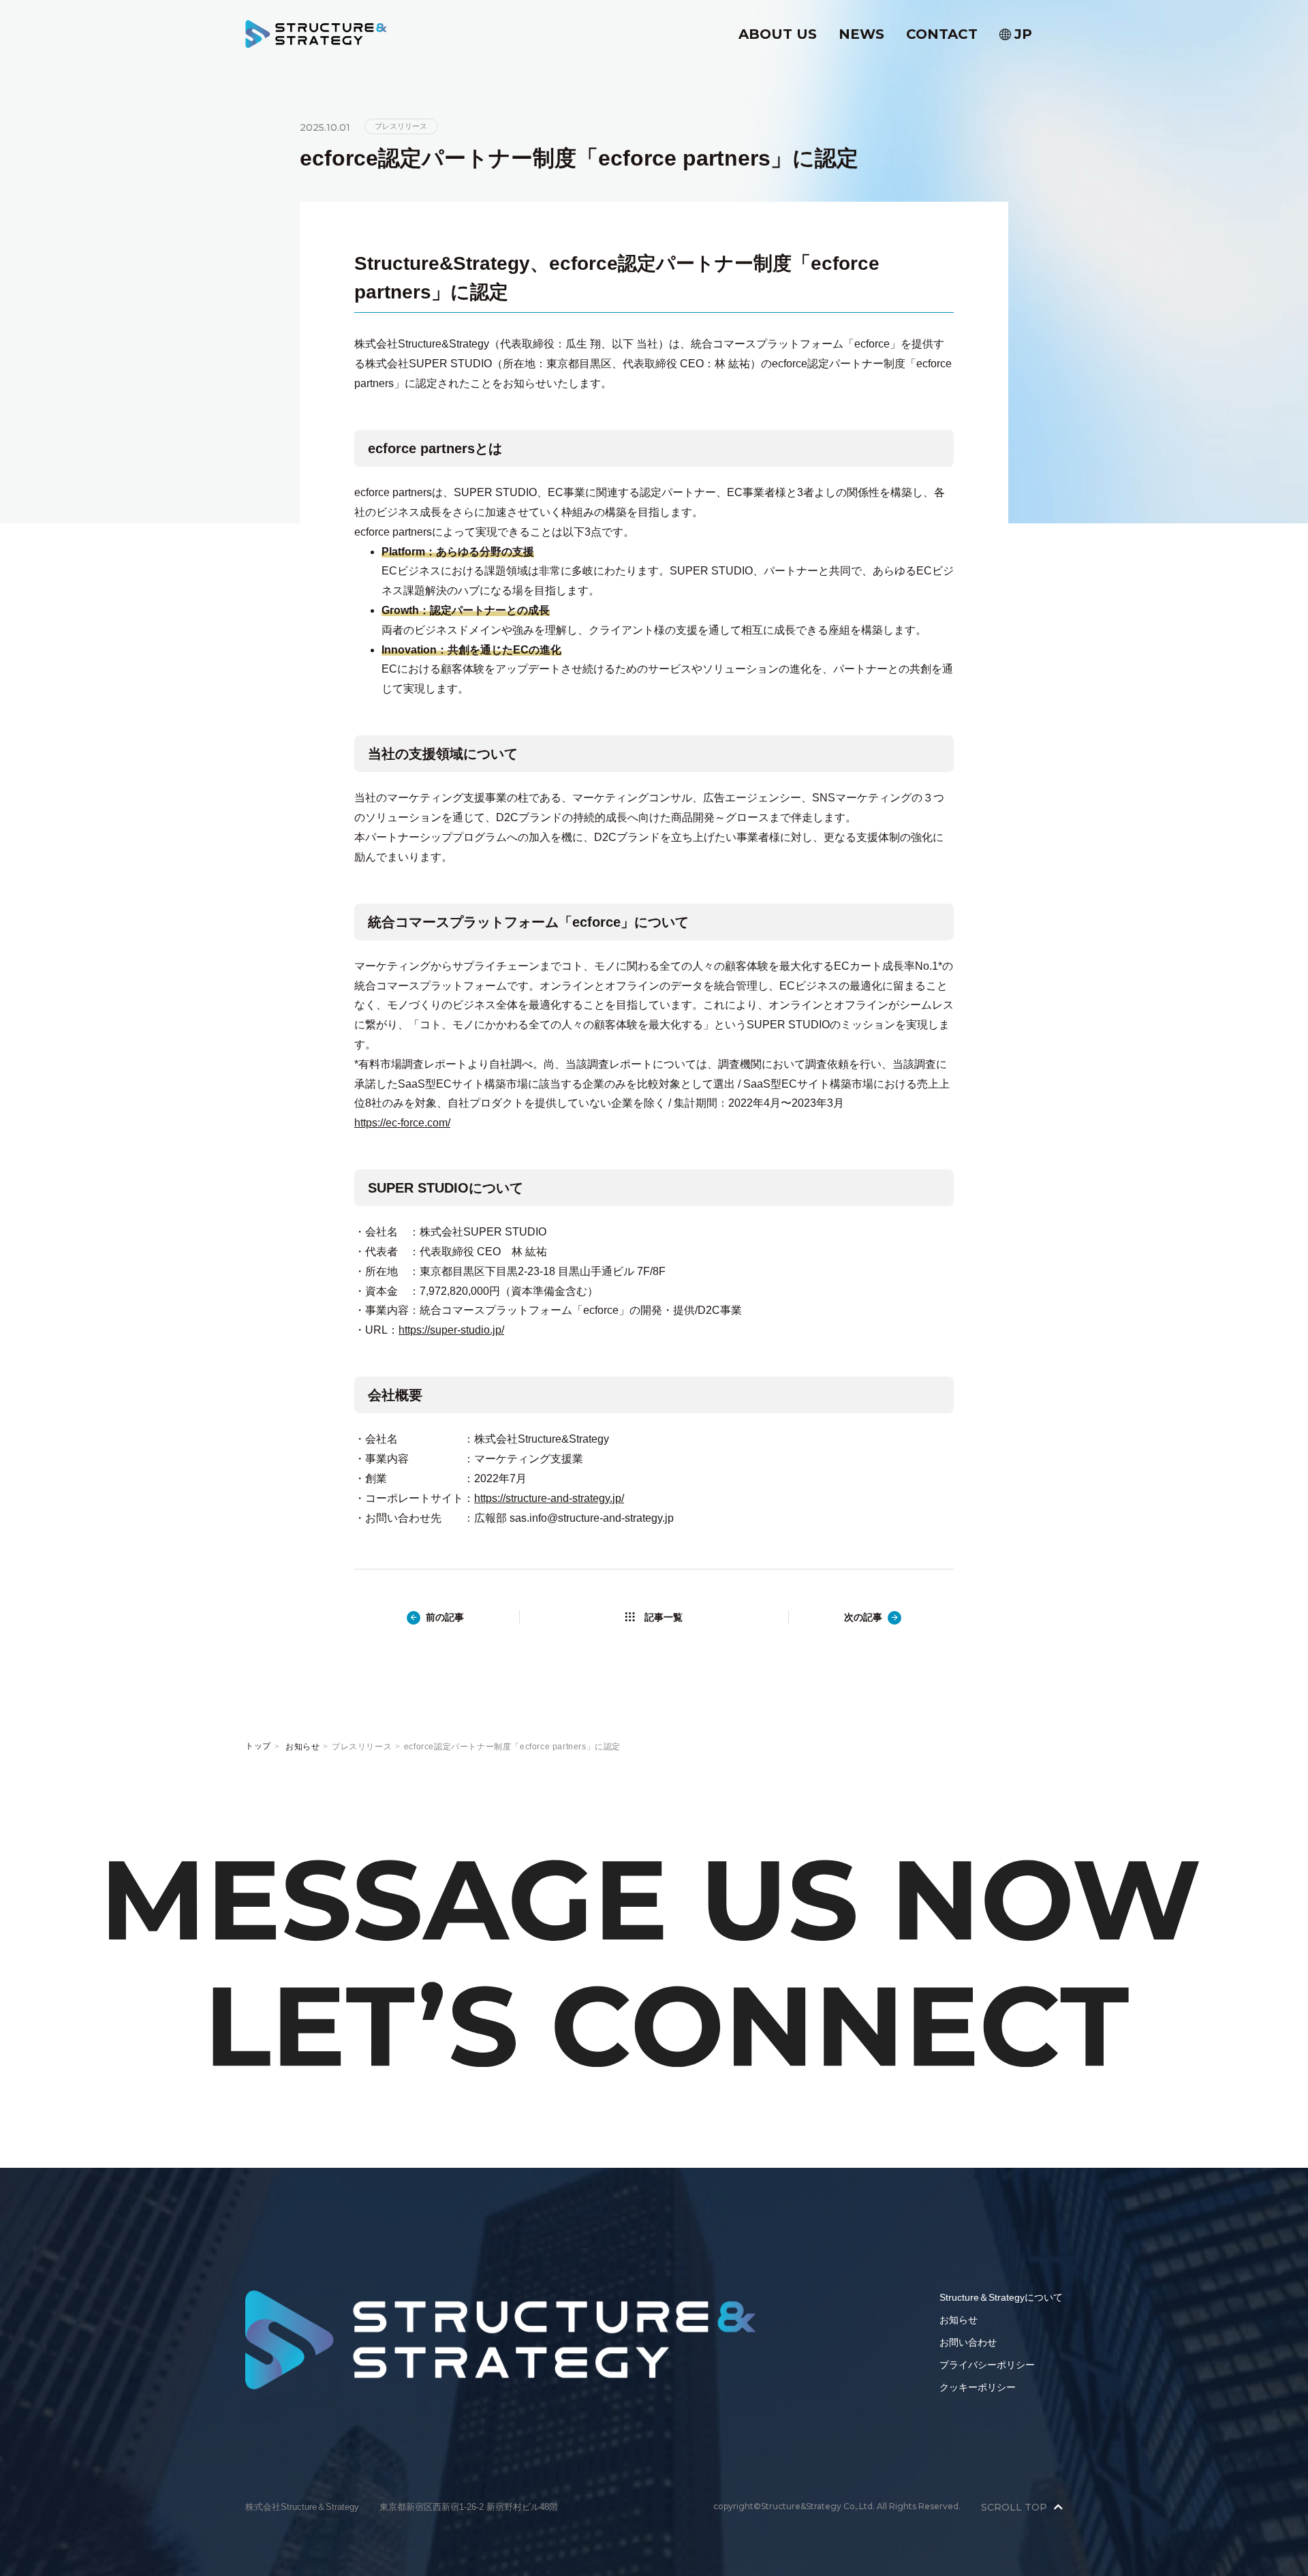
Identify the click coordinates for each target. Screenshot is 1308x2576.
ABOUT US (778, 34)
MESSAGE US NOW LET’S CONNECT (654, 1963)
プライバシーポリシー (987, 2365)
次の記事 (863, 1617)
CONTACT (942, 34)
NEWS (861, 34)
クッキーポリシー (978, 2387)
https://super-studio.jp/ (451, 1330)
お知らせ (302, 1747)
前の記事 (445, 1617)
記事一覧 (664, 1617)
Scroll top (1014, 2507)
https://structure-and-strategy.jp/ (549, 1498)
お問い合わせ (968, 2342)
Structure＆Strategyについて (1001, 2297)
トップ (258, 1746)
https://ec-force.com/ (402, 1123)
